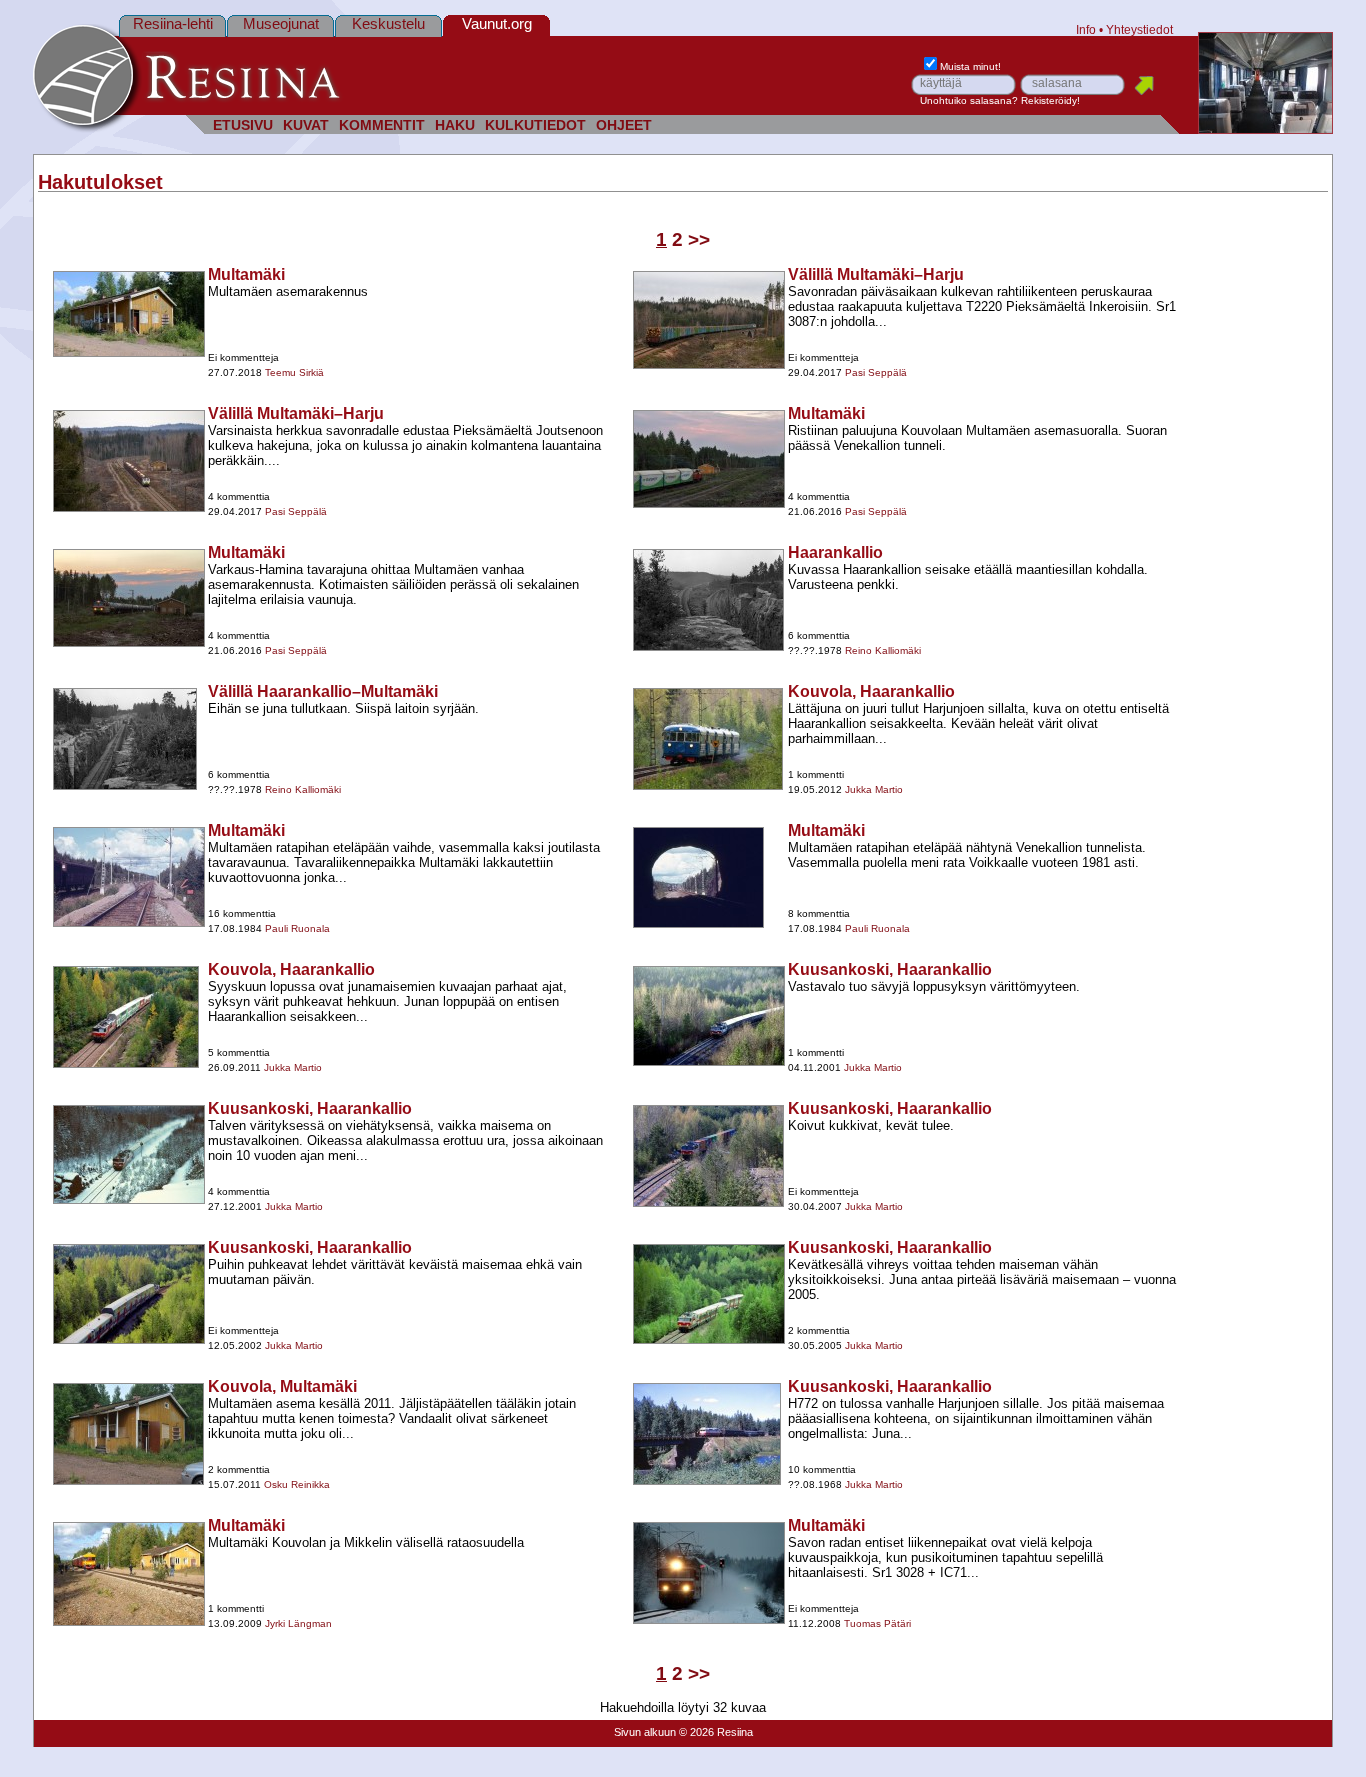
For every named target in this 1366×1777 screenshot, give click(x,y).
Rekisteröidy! (1050, 100)
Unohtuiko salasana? (969, 100)
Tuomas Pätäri (877, 1623)
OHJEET (624, 125)
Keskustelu (388, 23)
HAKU (455, 125)
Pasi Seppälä (876, 372)
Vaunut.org (497, 23)
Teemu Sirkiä (294, 372)
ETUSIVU (243, 125)
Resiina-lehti (173, 23)
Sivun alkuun (645, 1732)
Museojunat (281, 23)
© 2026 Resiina (716, 1732)
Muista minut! (970, 66)
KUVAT (306, 125)
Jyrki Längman (298, 1623)
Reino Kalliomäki (883, 650)
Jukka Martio (874, 789)
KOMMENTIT (382, 125)
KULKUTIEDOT (535, 125)
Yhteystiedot (1139, 29)
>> (699, 239)
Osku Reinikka (297, 1484)
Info (1086, 29)
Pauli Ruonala (297, 928)
